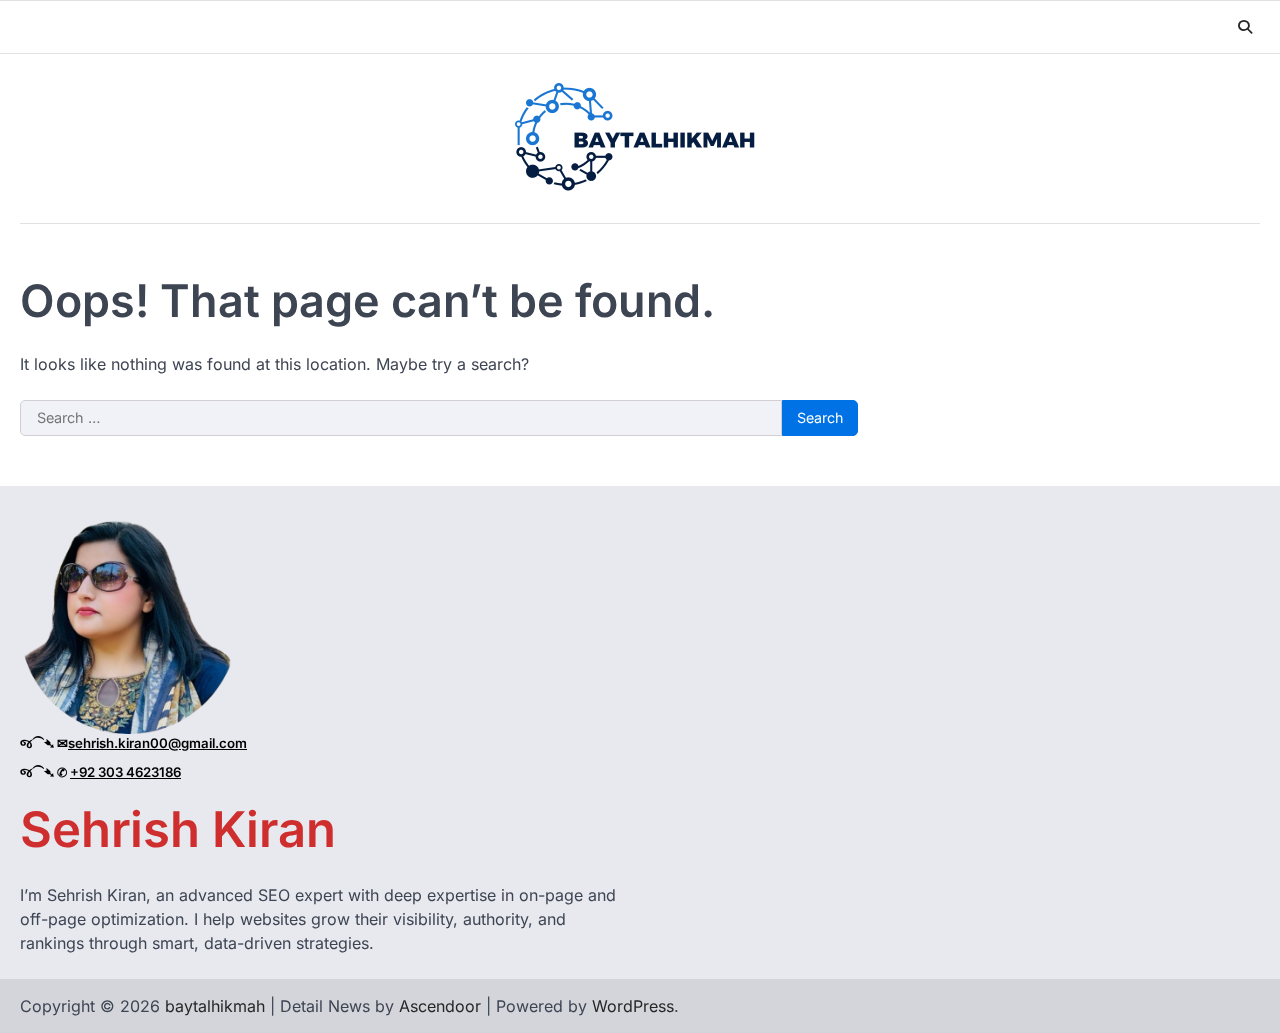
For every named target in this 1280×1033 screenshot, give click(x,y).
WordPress (633, 1006)
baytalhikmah (215, 1006)
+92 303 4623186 (125, 772)
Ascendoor (440, 1006)
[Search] (1245, 27)
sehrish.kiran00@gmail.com (157, 743)
